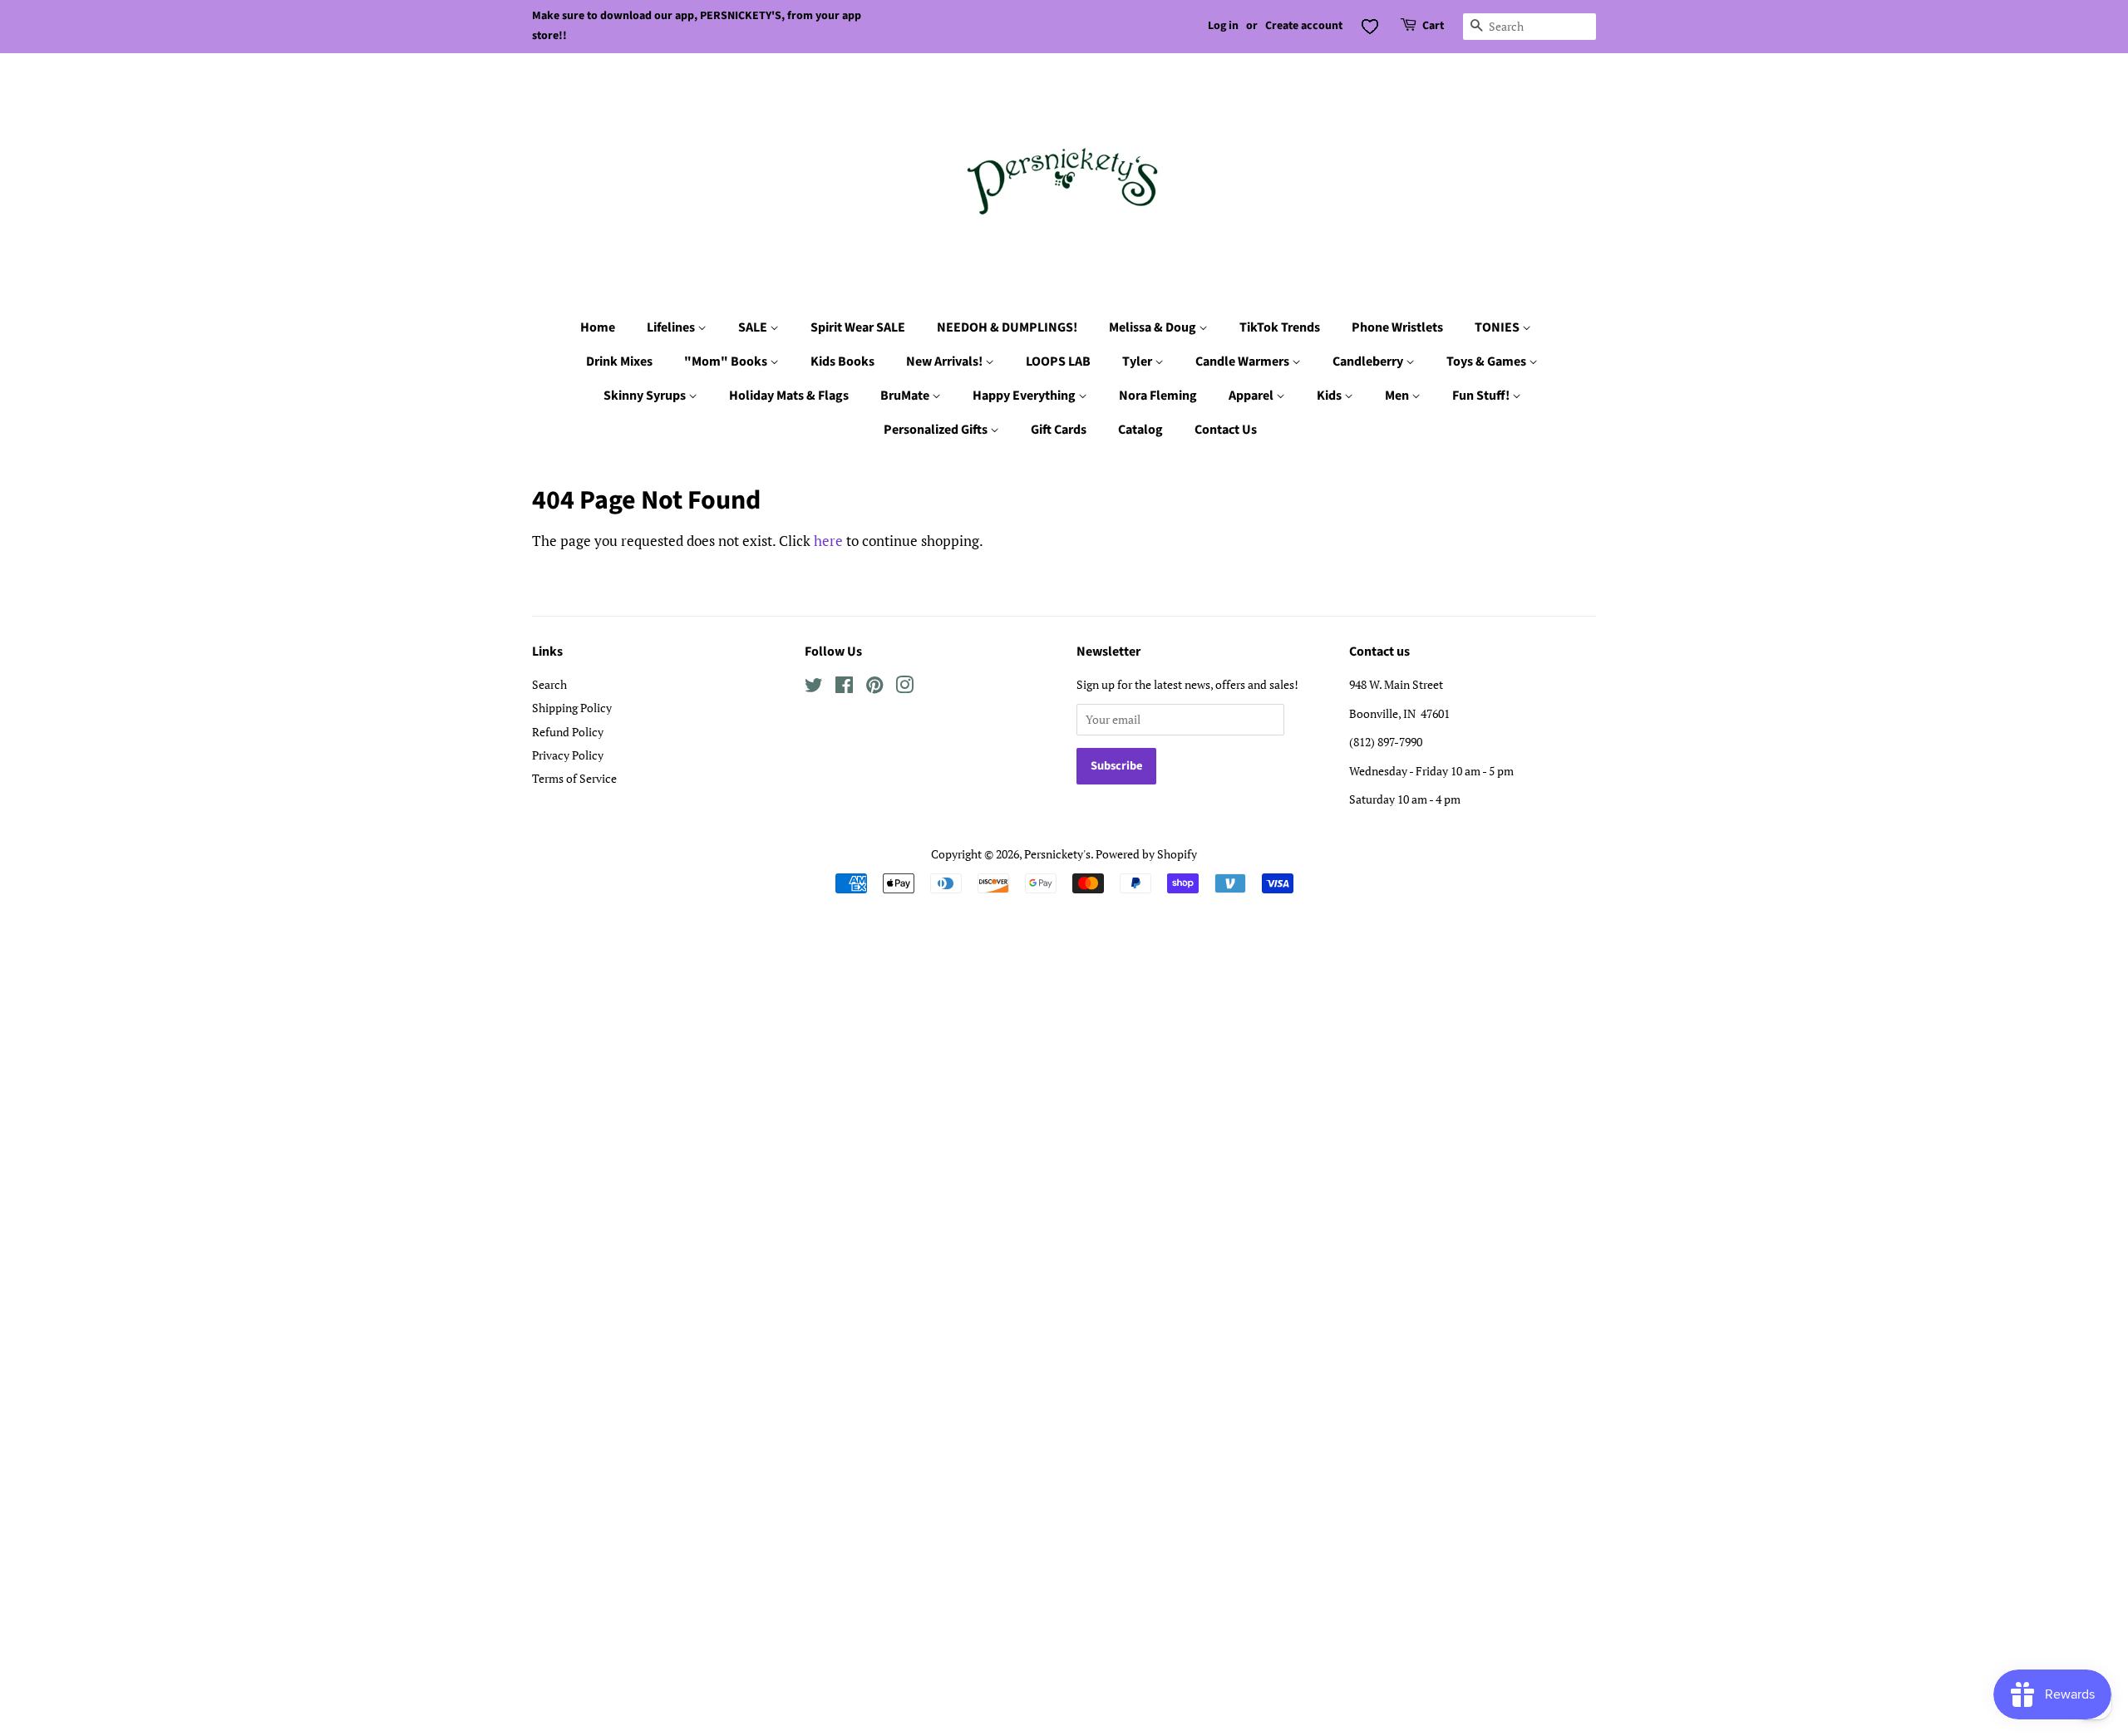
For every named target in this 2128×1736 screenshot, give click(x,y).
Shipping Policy (572, 708)
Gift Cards (1059, 430)
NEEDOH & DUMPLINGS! (1007, 327)
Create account (1304, 26)
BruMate (906, 396)
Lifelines (672, 327)
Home (598, 327)
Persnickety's (1057, 854)
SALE (754, 327)
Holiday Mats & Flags (789, 396)
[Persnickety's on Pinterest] (874, 688)
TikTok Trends (1280, 327)
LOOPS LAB (1058, 361)
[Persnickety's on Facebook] (844, 688)
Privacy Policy (568, 755)
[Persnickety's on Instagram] (904, 688)
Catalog (1140, 430)
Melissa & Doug (1154, 327)
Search (549, 684)
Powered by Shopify (1146, 854)
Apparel (1252, 396)
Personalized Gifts (937, 430)
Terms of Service (574, 778)
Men (1398, 396)
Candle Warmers (1244, 361)
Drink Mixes (619, 361)
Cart (1433, 26)
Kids (1330, 396)
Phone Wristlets (1397, 327)
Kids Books (842, 361)
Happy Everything (1025, 396)
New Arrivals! (946, 361)
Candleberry (1369, 361)
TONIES (1498, 327)
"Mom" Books (727, 361)
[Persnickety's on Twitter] (814, 688)
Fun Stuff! (1482, 396)
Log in (1223, 26)
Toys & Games (1488, 361)
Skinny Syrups (646, 396)
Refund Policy (568, 732)
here (828, 541)
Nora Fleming (1158, 396)
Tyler (1138, 361)
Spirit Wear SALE (858, 327)
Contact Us (1226, 430)
